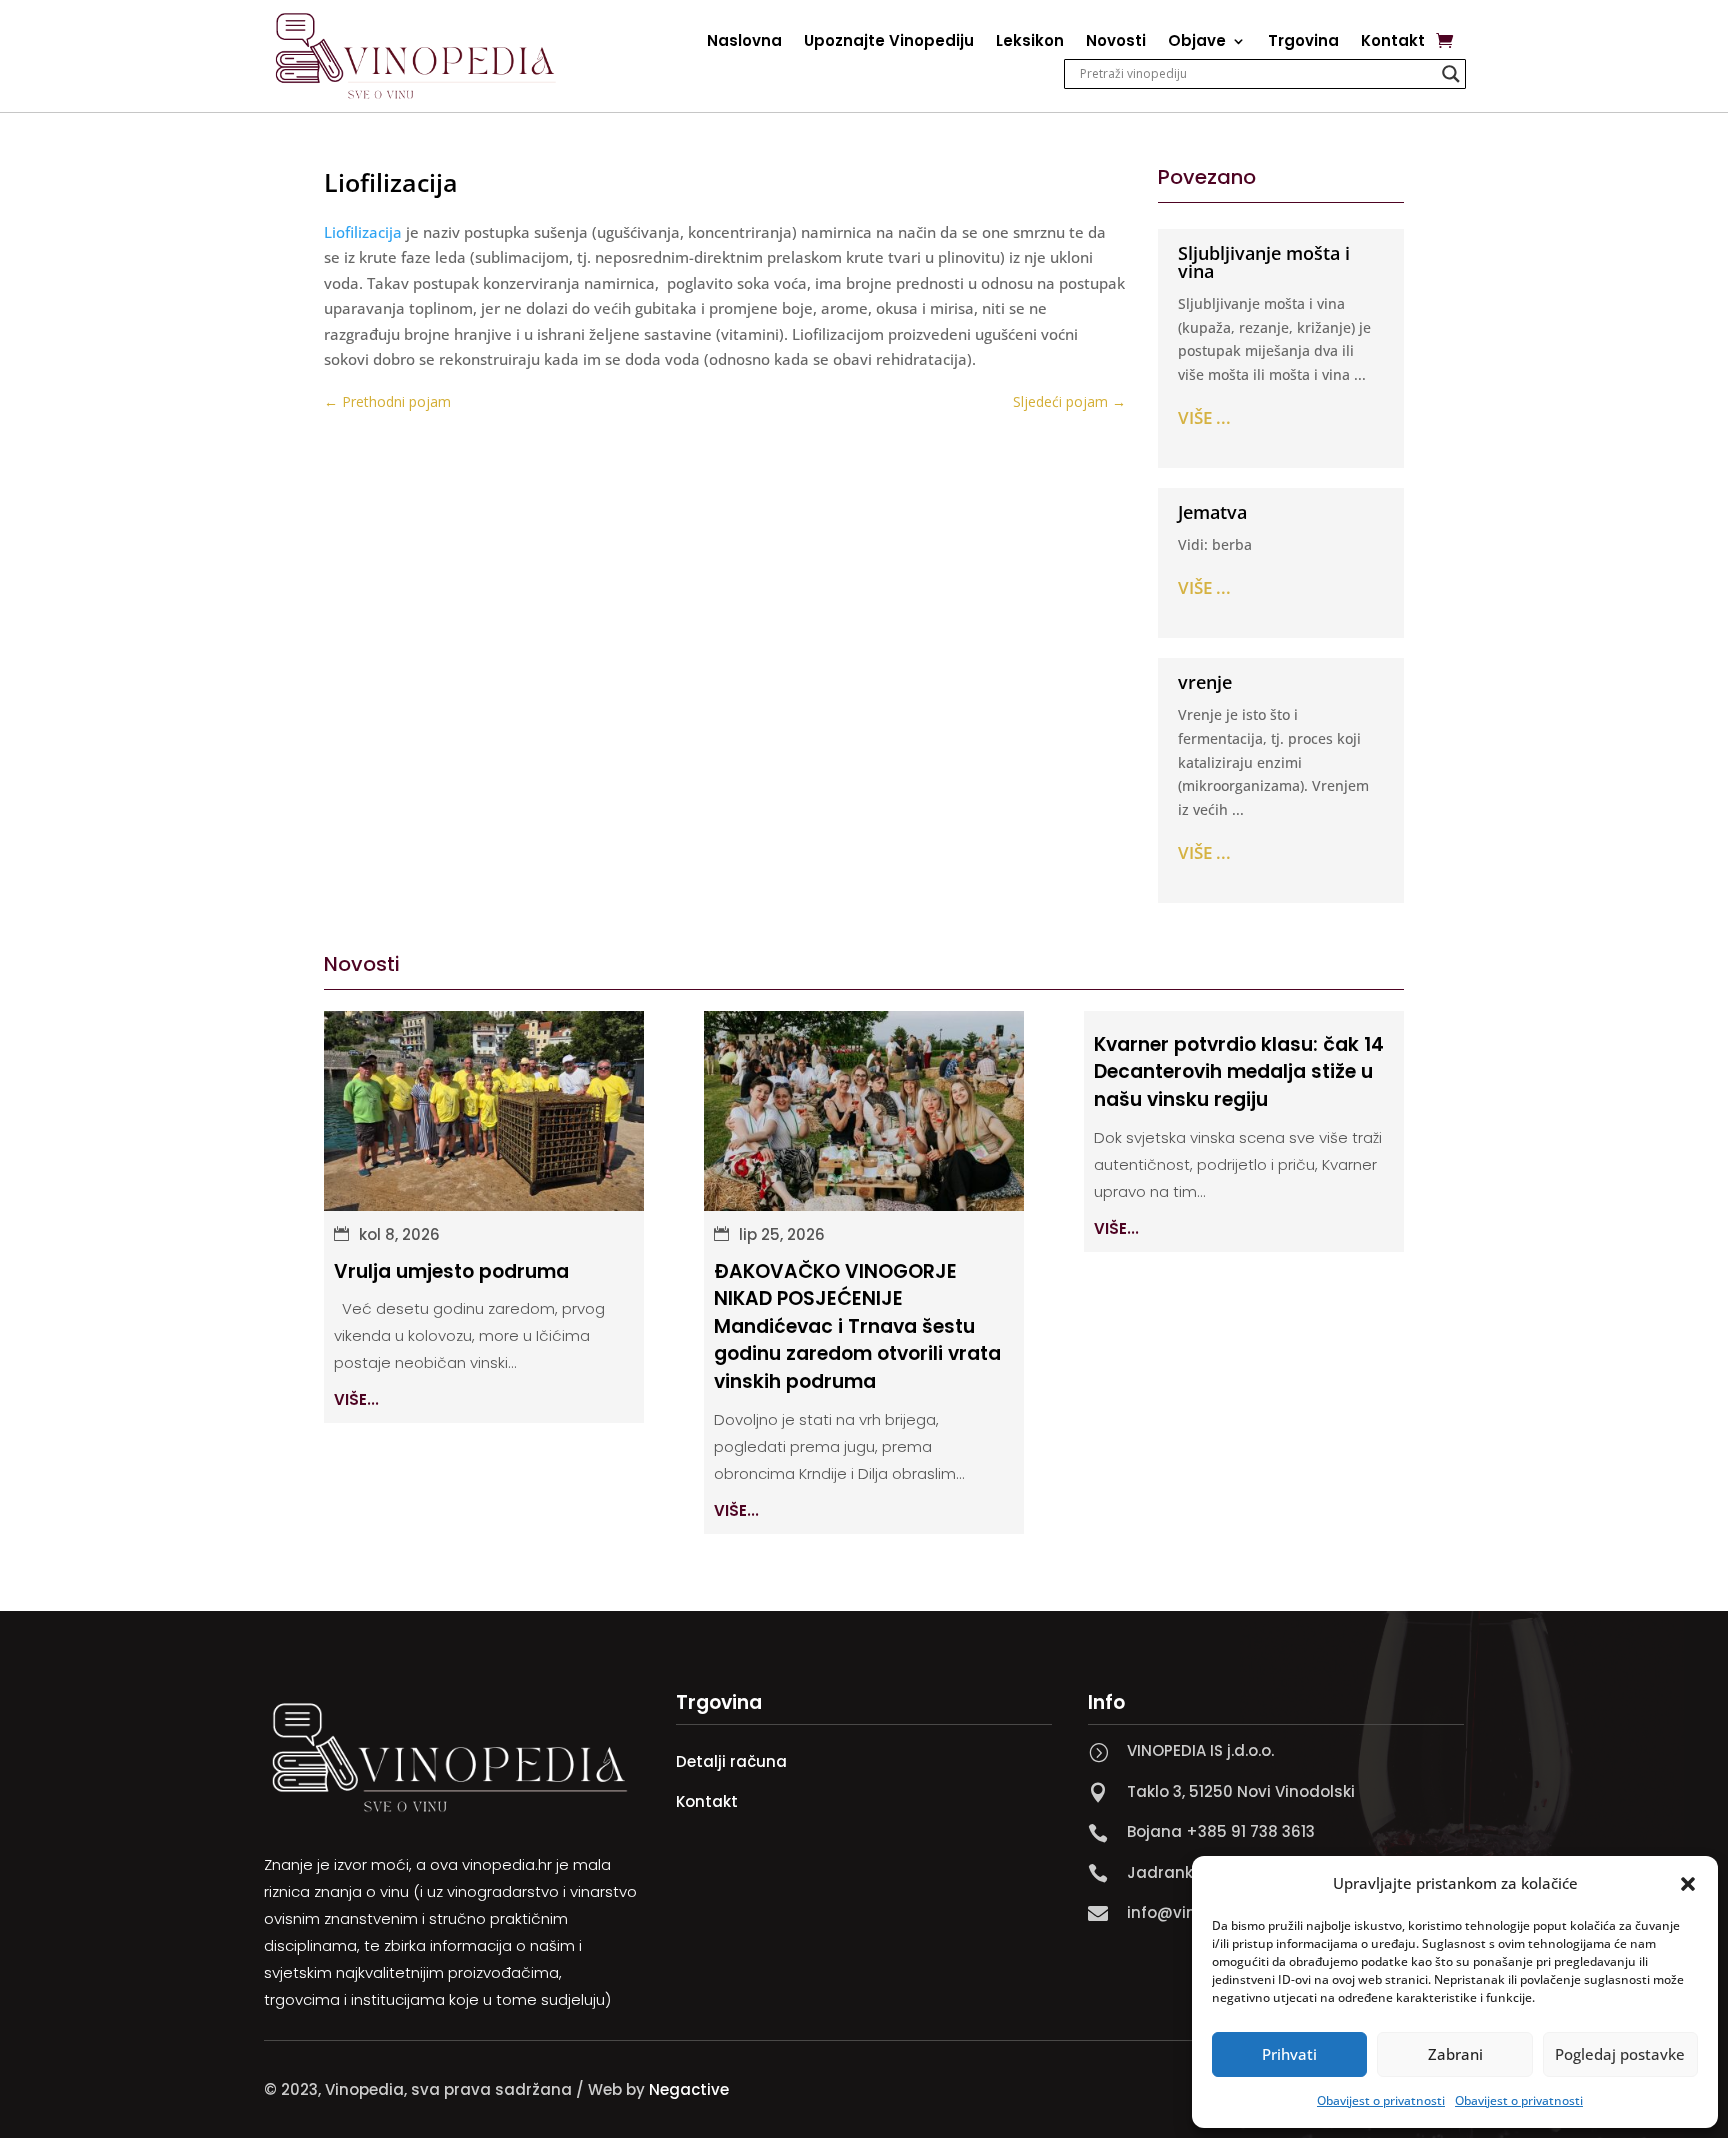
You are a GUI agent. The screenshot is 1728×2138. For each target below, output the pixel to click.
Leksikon (1030, 42)
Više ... (1204, 417)
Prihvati (1289, 2054)
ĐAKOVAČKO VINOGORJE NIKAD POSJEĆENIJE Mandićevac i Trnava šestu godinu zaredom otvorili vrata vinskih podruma (857, 1326)
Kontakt (1393, 42)
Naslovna (744, 42)
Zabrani (1455, 2054)
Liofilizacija (363, 232)
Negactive (689, 2089)
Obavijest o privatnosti (1381, 2100)
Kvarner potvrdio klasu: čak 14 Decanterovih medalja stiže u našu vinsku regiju (1239, 1072)
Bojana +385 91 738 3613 (1221, 1831)
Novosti (1116, 42)
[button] (1688, 1884)
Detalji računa (731, 1761)
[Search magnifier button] (1451, 74)
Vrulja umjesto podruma (451, 1271)
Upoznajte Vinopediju (889, 42)
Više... (356, 1399)
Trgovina (1303, 42)
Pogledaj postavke (1620, 2054)
